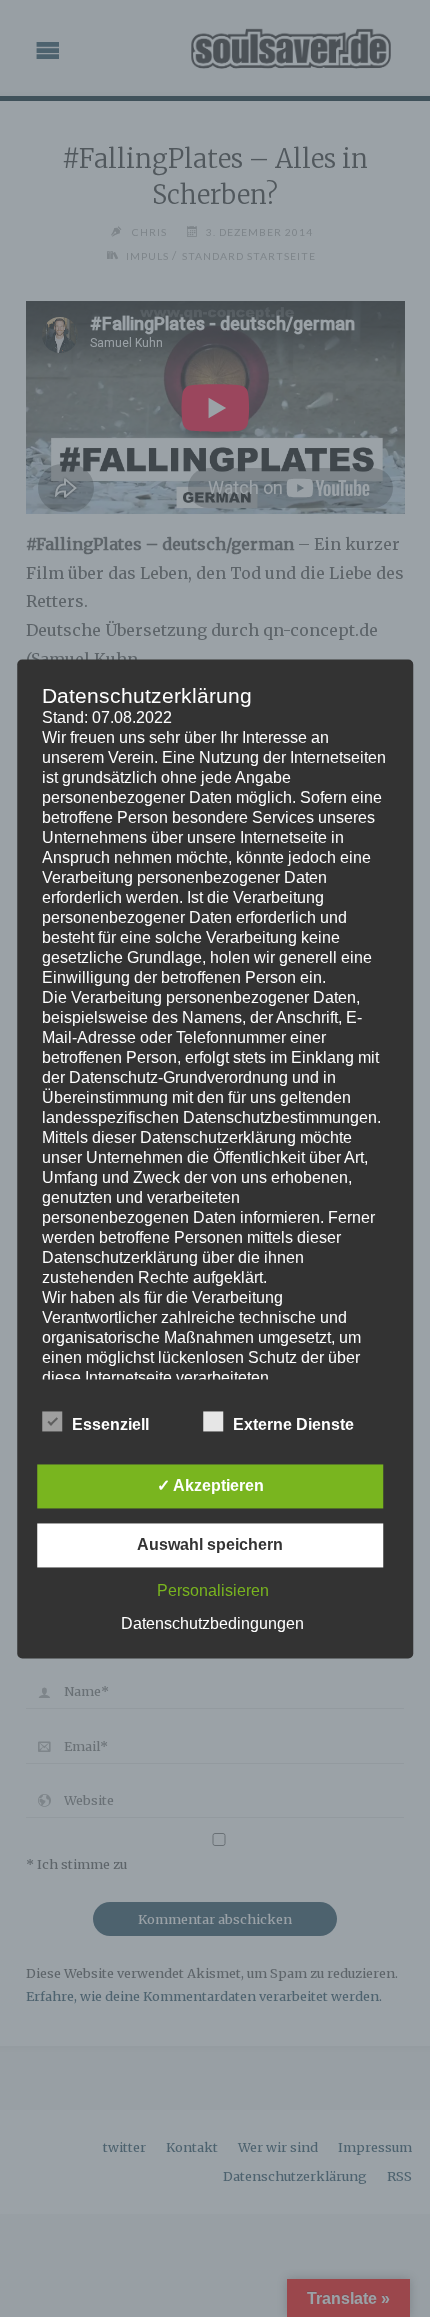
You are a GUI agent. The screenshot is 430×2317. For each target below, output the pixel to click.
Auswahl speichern (210, 1544)
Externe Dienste (293, 1424)
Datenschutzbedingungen (212, 1623)
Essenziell (110, 1424)
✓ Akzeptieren (210, 1485)
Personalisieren (213, 1590)
